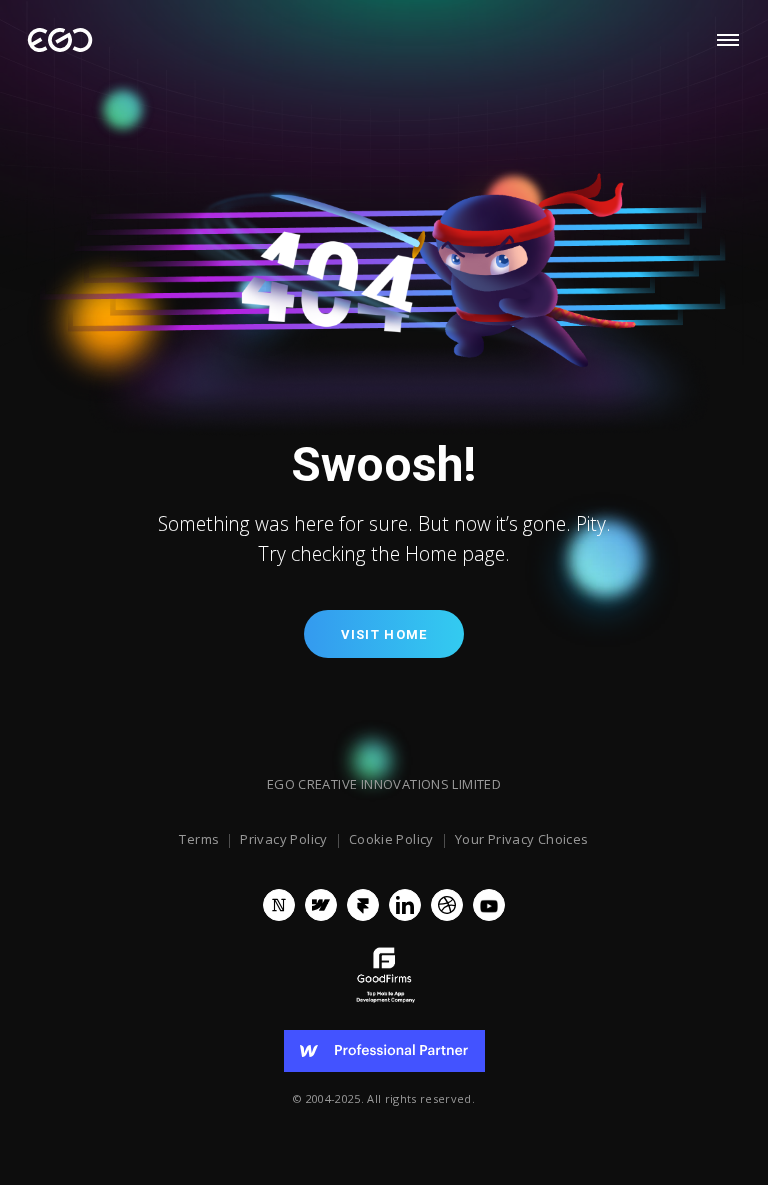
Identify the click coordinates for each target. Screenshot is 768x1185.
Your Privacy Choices (522, 840)
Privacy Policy (283, 840)
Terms (199, 840)
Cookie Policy (391, 840)
